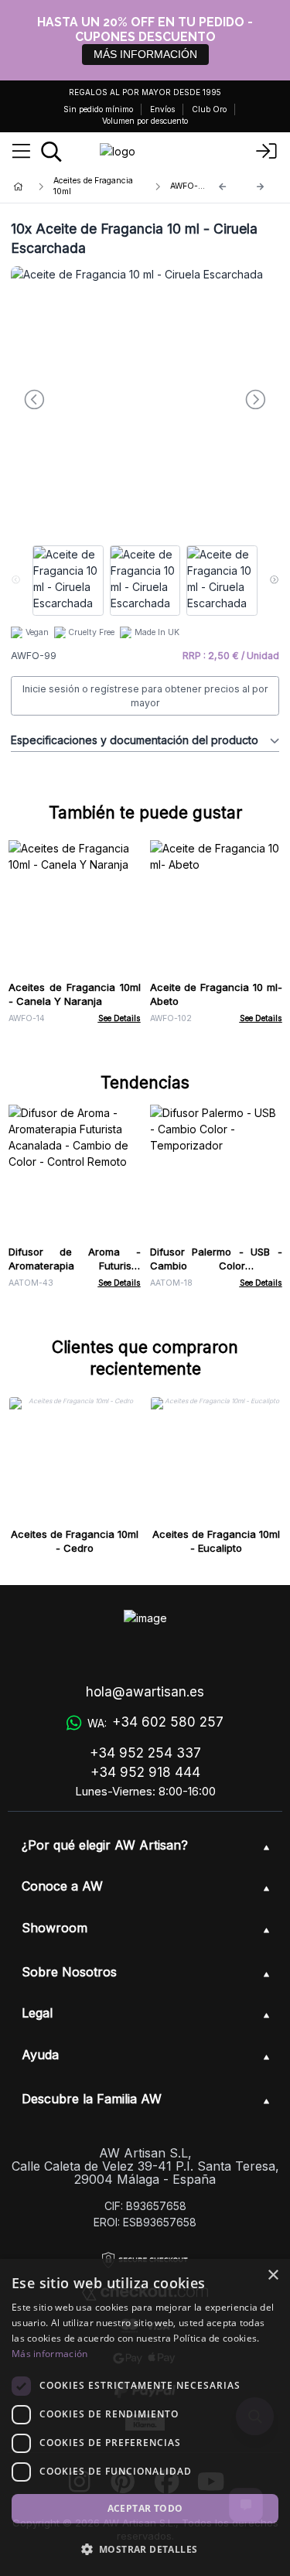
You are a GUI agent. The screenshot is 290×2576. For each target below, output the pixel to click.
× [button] (273, 2275)
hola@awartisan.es (145, 1692)
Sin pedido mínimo (98, 109)
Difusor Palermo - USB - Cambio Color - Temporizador (216, 1266)
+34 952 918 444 (145, 1772)
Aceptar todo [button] (145, 2508)
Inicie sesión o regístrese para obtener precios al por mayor (145, 696)
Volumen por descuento (145, 121)
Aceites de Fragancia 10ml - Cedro (75, 1541)
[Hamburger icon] (21, 152)
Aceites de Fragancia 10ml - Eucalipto (216, 1541)
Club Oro (209, 109)
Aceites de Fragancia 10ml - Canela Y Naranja (75, 994)
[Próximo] (261, 187)
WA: (155, 1722)
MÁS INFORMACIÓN (145, 54)
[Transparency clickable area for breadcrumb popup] (100, 186)
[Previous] (223, 187)
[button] (145, 2549)
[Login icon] (267, 152)
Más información (50, 2354)
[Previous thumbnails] (16, 581)
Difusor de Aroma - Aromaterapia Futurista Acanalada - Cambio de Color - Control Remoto (75, 1273)
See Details (119, 1018)
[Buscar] (51, 152)
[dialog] (145, 2417)
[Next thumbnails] (274, 581)
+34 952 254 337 (145, 1753)
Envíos (162, 109)
